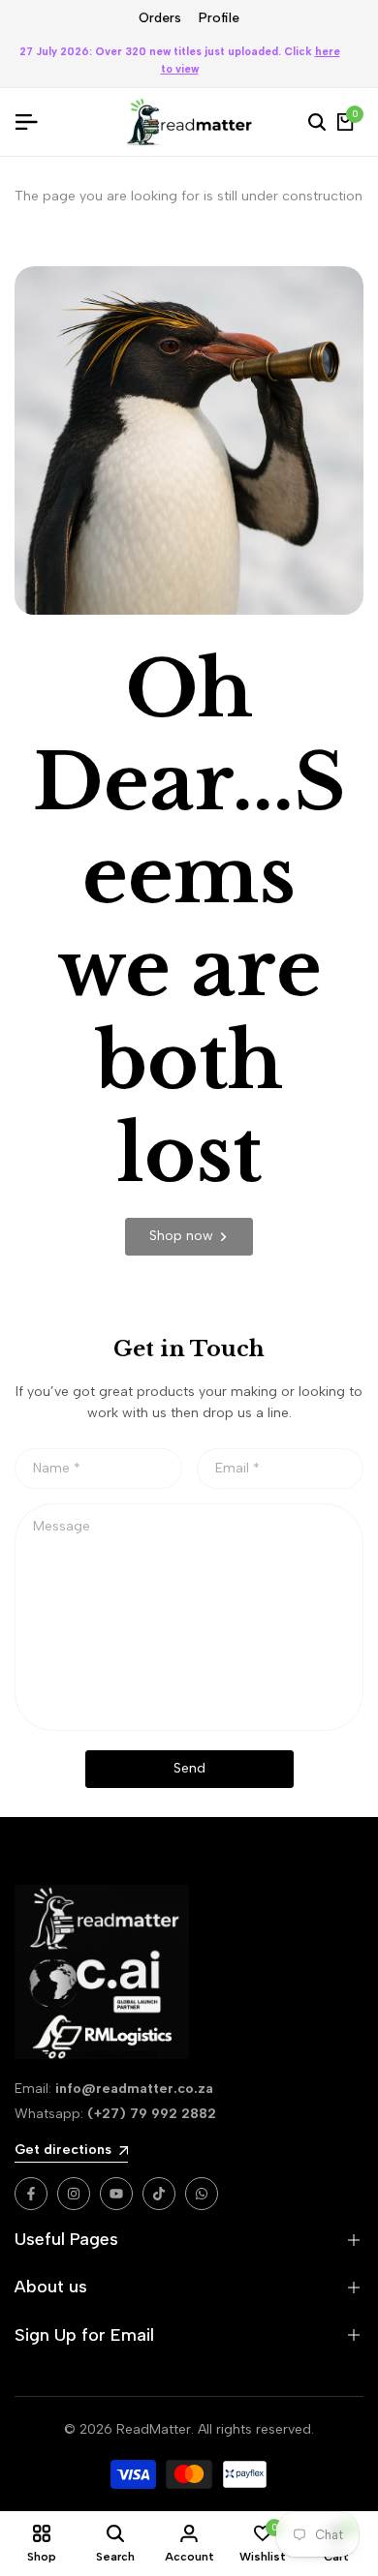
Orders (160, 18)
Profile (219, 18)
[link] (189, 1237)
